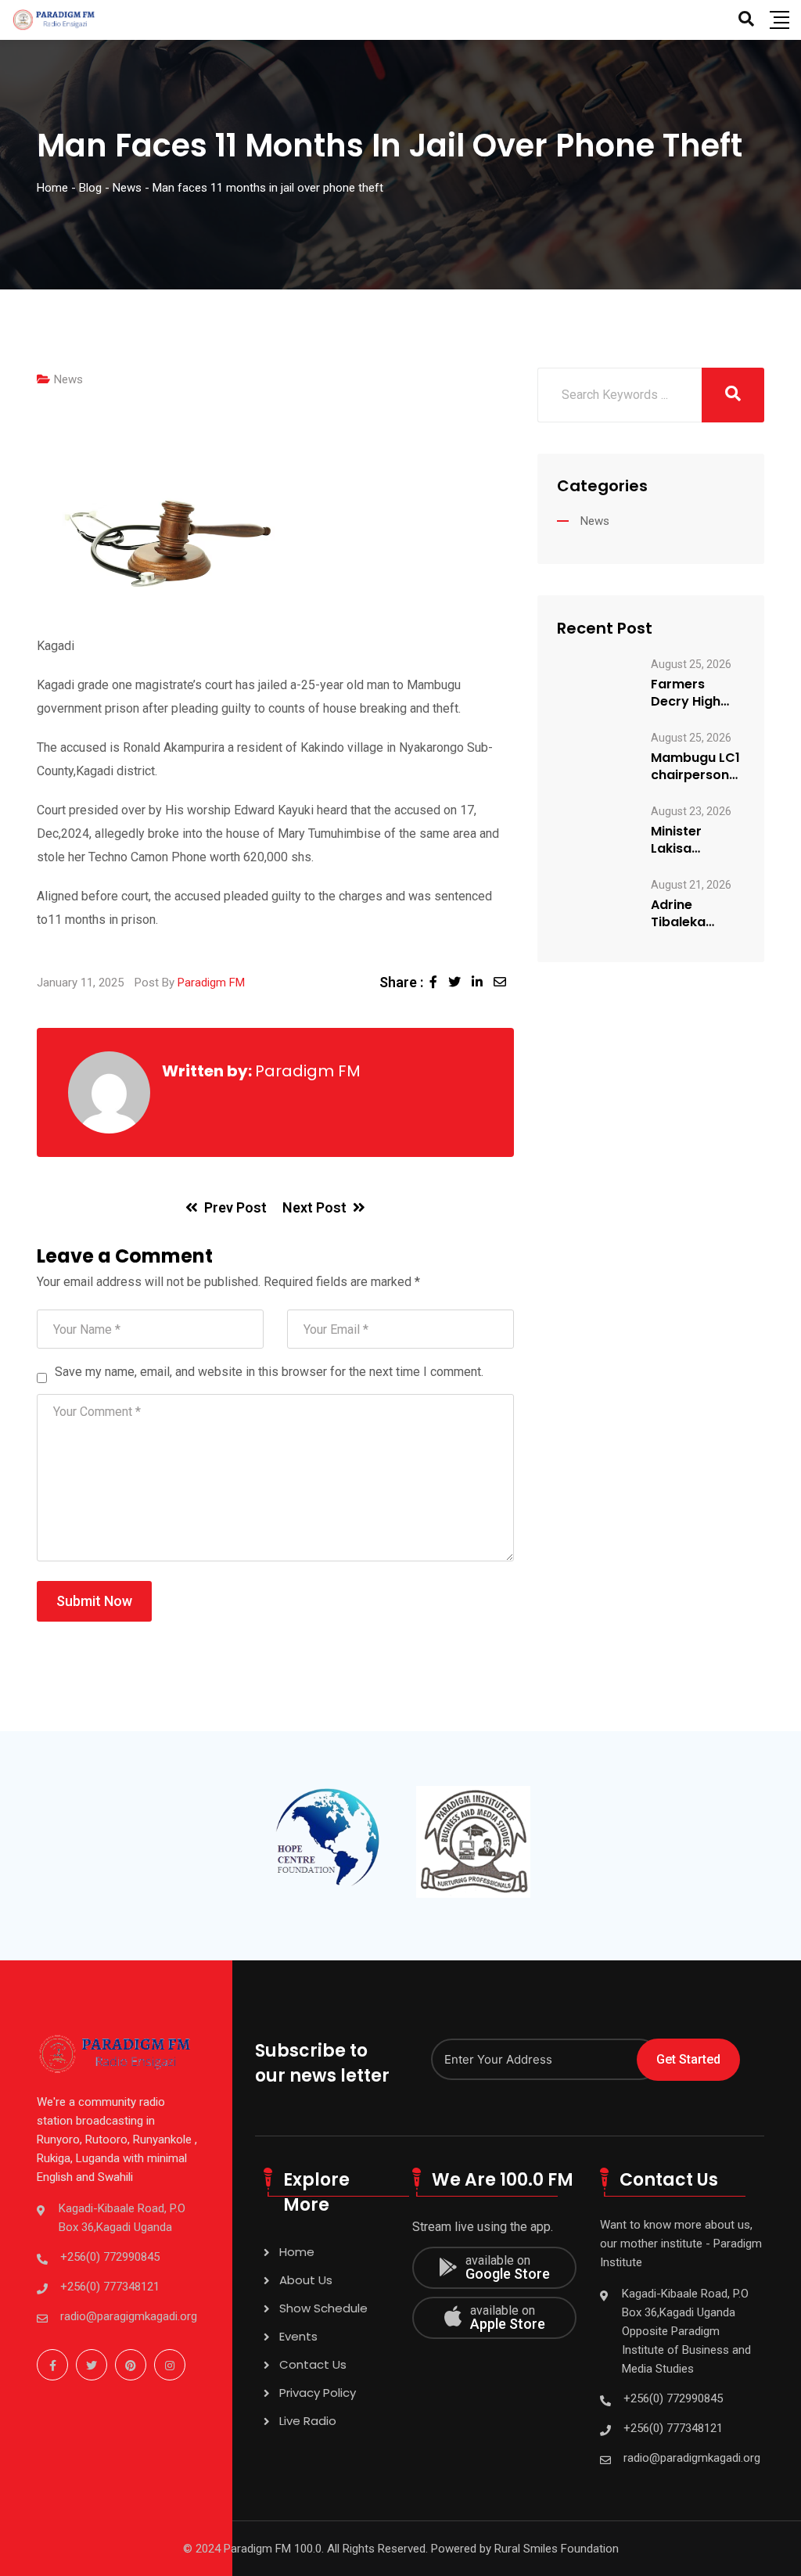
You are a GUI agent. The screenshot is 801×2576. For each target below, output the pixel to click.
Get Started (688, 2059)
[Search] (746, 19)
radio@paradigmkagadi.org (692, 2458)
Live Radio (308, 2421)
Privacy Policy (318, 2393)
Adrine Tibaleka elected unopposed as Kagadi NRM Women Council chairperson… (697, 914)
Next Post (314, 1207)
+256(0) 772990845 (110, 2257)
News (68, 379)
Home (297, 2252)
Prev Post (235, 1207)
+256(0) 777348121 (110, 2287)
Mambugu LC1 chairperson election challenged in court (695, 767)
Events (298, 2336)
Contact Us (313, 2364)
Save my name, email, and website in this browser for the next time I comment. (269, 1372)
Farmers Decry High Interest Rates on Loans (696, 693)
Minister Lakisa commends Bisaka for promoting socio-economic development (694, 840)
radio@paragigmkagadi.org (129, 2316)
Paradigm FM (211, 983)
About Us (306, 2280)
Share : (401, 982)
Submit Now (94, 1601)
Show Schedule (323, 2308)
